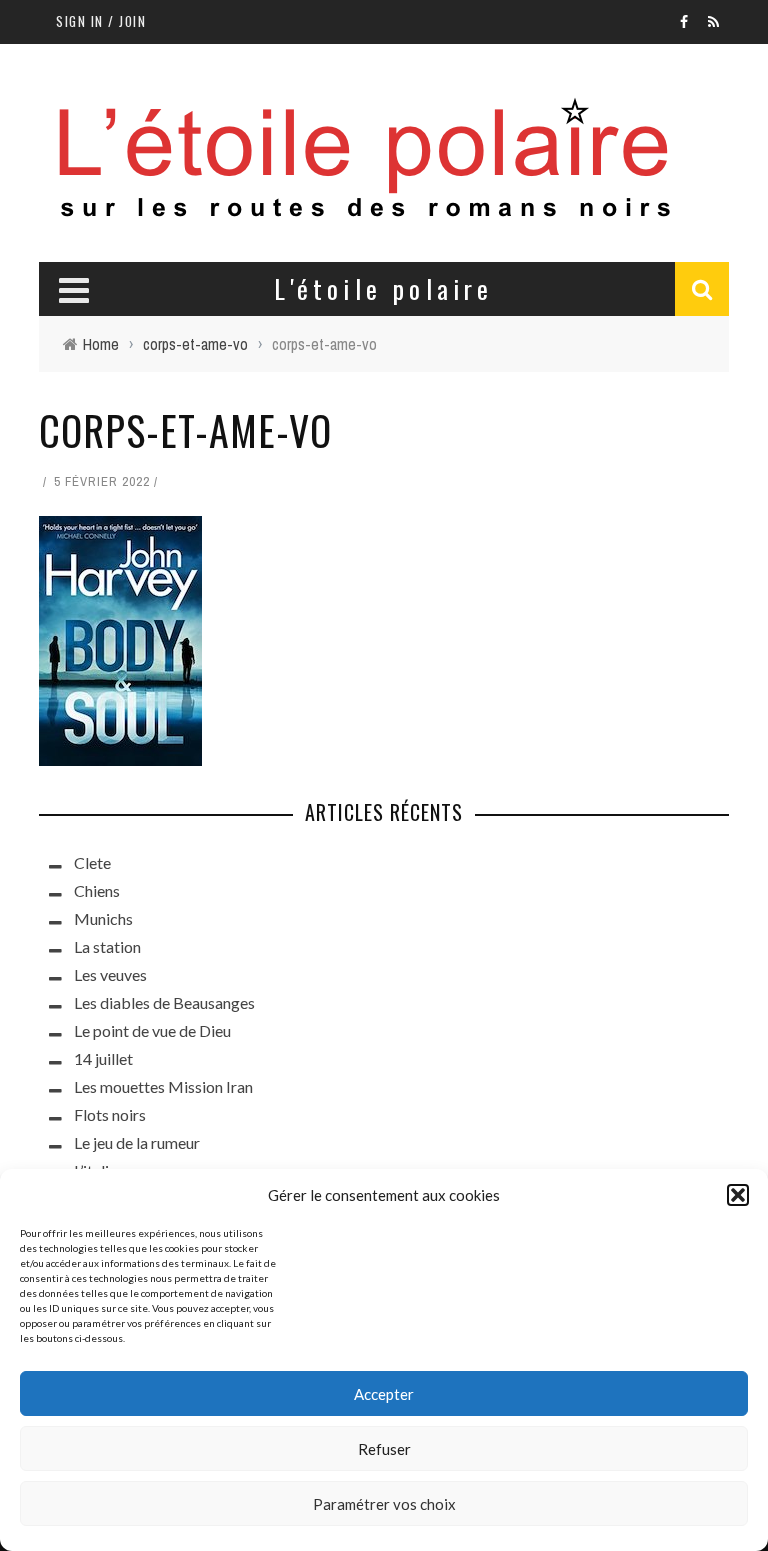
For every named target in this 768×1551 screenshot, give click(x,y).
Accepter (384, 1394)
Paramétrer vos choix (384, 1504)
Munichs (103, 918)
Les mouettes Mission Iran (163, 1086)
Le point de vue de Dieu (152, 1030)
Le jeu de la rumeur (137, 1142)
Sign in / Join (101, 21)
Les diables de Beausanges (164, 1002)
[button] (738, 1195)
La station (107, 946)
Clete (92, 862)
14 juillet (103, 1058)
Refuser (384, 1449)
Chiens (97, 890)
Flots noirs (110, 1114)
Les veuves (110, 974)
